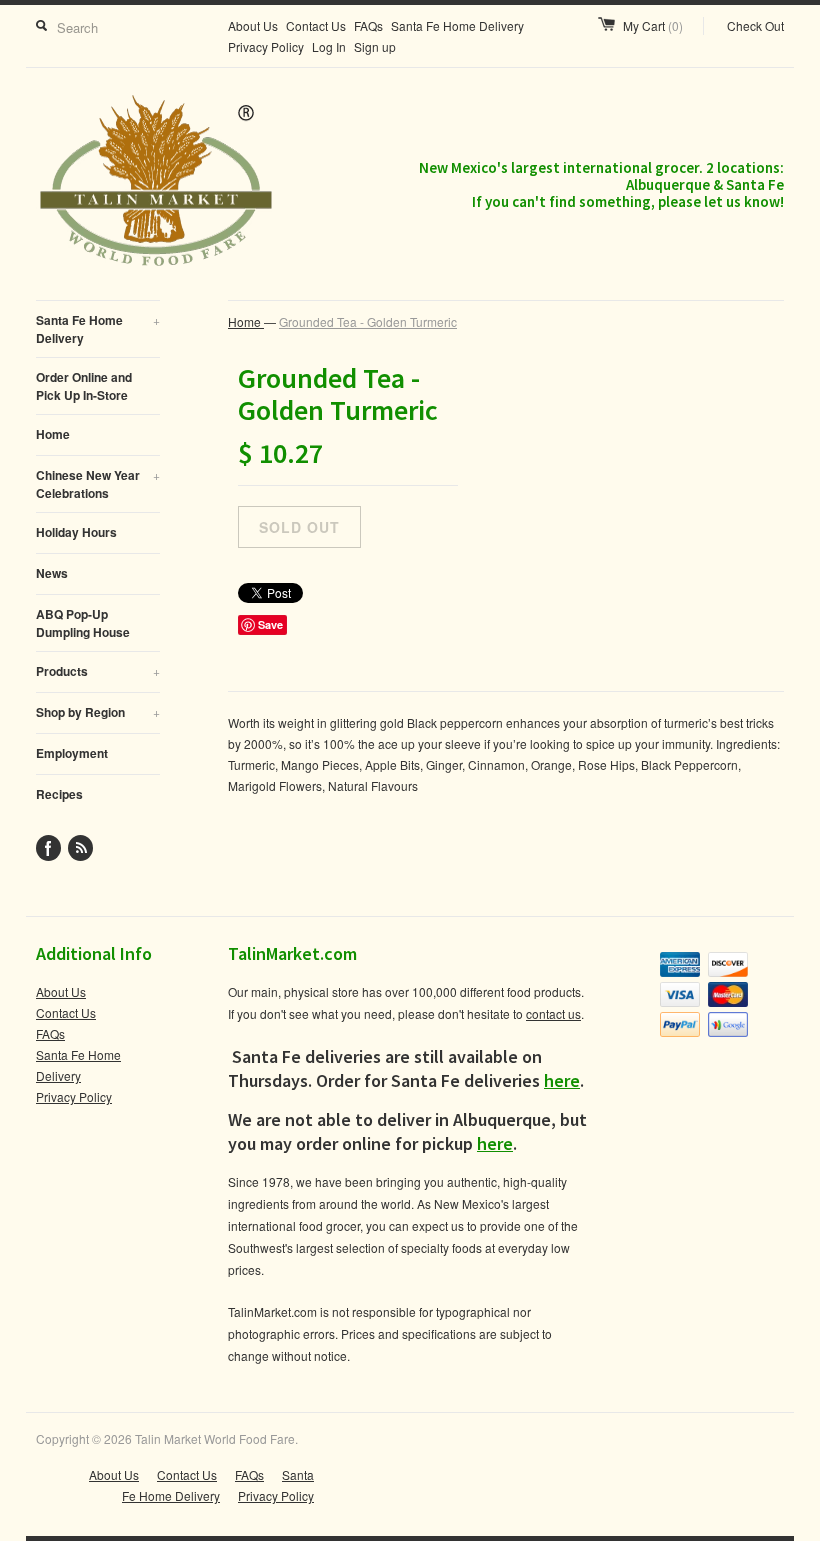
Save (270, 624)
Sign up (375, 46)
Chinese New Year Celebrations (98, 484)
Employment (72, 753)
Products (98, 671)
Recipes (59, 794)
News (52, 573)
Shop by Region (98, 712)
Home (53, 434)
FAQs (368, 25)
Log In (329, 46)
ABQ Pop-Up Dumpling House (83, 623)
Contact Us (316, 25)
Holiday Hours (76, 532)
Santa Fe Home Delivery (457, 25)
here (562, 1080)
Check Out (755, 25)
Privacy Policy (266, 46)
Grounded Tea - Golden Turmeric (368, 321)
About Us (253, 25)
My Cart (653, 25)
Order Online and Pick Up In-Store (84, 386)
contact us (553, 1013)
